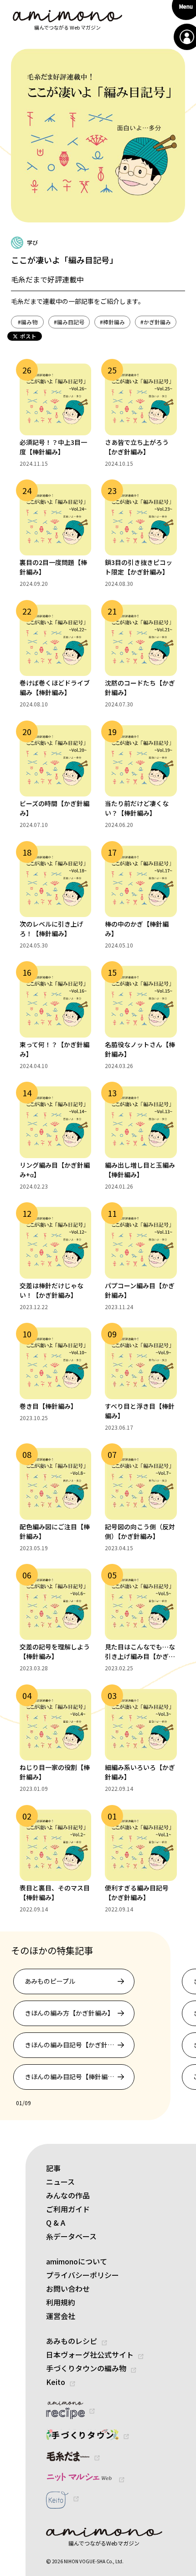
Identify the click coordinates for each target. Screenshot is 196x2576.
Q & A (56, 2223)
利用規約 (61, 2302)
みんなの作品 (68, 2195)
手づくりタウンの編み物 (86, 2368)
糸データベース (71, 2236)
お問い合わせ (68, 2289)
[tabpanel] (97, 2029)
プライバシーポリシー (83, 2275)
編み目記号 (69, 322)
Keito (56, 2382)
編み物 (28, 322)
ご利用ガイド (68, 2209)
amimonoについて (77, 2261)
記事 (53, 2168)
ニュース (60, 2182)
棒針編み (112, 322)
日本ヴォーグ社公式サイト (90, 2354)
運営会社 (61, 2316)
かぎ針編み (156, 322)
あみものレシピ (72, 2341)
